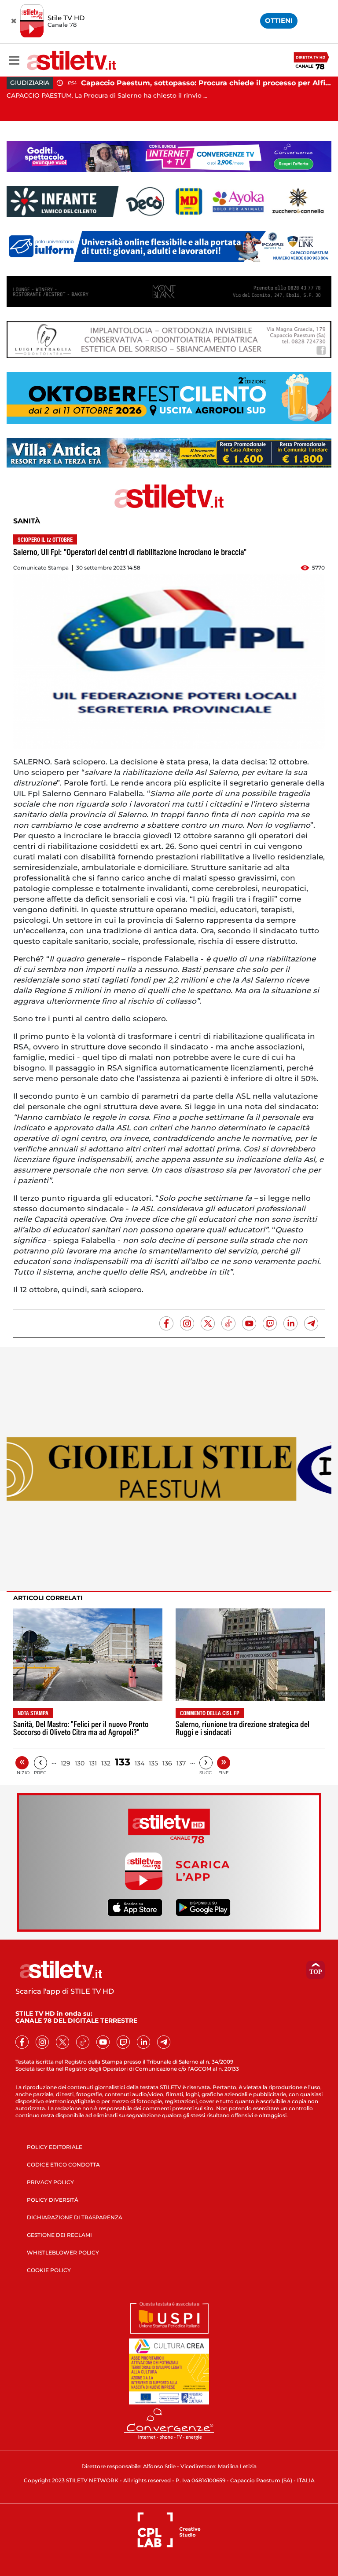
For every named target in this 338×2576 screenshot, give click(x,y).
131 (93, 1763)
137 (181, 1763)
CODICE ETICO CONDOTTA (63, 2165)
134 (140, 1763)
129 (66, 1763)
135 (153, 1763)
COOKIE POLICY (49, 2270)
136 (167, 1763)
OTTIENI (279, 20)
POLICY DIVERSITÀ (53, 2200)
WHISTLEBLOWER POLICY (63, 2253)
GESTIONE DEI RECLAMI (59, 2235)
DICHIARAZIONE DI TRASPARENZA (75, 2217)
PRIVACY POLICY (50, 2182)
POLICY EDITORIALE (55, 2147)
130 (80, 1763)
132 (106, 1763)
